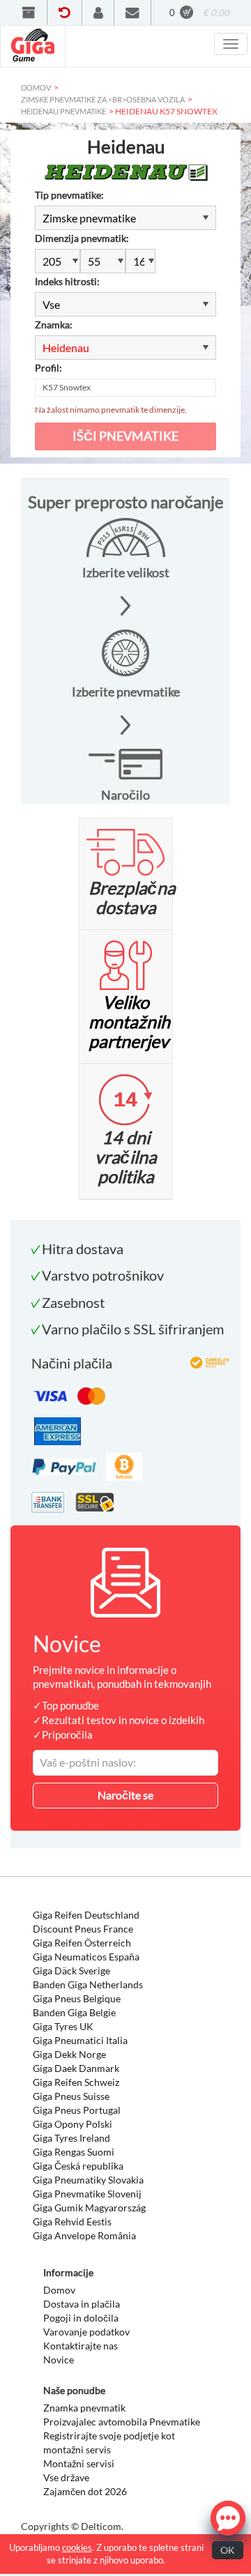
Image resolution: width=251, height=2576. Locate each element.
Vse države (66, 2477)
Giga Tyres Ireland (71, 2138)
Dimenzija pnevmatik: (82, 238)
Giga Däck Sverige (71, 1971)
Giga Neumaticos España (86, 1957)
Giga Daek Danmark (76, 2068)
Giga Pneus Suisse (71, 2096)
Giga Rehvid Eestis (72, 2221)
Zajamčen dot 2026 (85, 2491)
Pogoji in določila (81, 2318)
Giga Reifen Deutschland (86, 1915)
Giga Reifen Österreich (82, 1943)
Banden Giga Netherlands (88, 1984)
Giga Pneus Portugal (77, 2110)
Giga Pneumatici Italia (80, 2040)
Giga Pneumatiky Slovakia (88, 2180)
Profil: (48, 368)
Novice (59, 2360)
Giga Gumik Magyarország (89, 2208)
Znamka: (54, 325)
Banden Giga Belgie (74, 2012)
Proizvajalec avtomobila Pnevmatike (122, 2422)
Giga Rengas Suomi (74, 2152)
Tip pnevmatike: (69, 195)
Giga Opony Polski (73, 2124)
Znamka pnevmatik (84, 2408)
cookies (77, 2547)
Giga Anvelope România (84, 2235)
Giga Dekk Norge (69, 2054)
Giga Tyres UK (63, 2026)
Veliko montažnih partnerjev (129, 1021)
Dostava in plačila (82, 2304)
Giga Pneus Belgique (77, 1998)
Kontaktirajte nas (81, 2346)
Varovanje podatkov (86, 2332)
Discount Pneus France (83, 1929)
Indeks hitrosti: (67, 281)
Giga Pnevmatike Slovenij (87, 2194)
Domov (59, 2290)
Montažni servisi (79, 2463)
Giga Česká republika (78, 2166)
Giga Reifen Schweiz (76, 2082)
